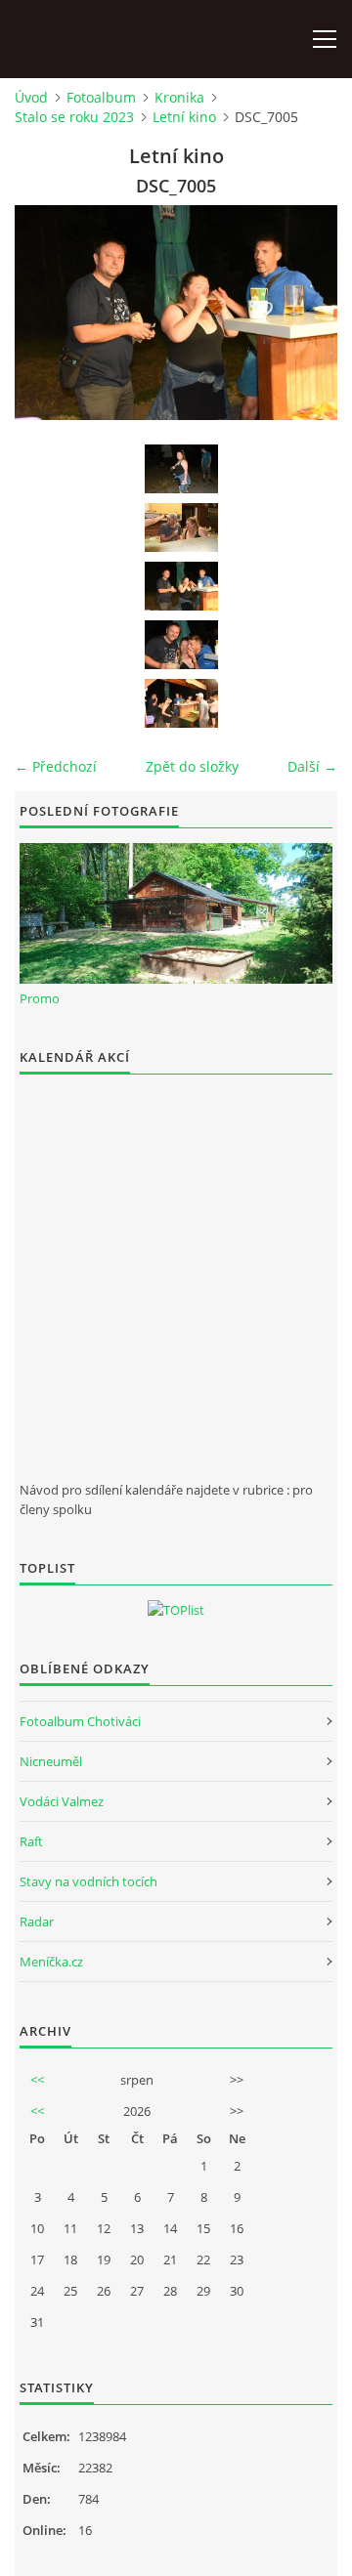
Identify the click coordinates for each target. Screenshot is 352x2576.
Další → (312, 766)
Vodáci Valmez (62, 1801)
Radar (37, 1921)
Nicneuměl (51, 1761)
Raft (31, 1841)
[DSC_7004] (181, 528)
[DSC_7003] (181, 469)
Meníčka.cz (51, 1962)
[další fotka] (306, 313)
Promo (40, 998)
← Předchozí (56, 766)
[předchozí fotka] (46, 313)
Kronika (179, 97)
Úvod (31, 97)
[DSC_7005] (181, 586)
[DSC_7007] (181, 703)
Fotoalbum (101, 97)
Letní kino (184, 117)
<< (37, 2080)
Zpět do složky (192, 766)
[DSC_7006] (181, 645)
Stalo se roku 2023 (74, 117)
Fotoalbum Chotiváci (80, 1721)
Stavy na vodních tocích (88, 1881)
